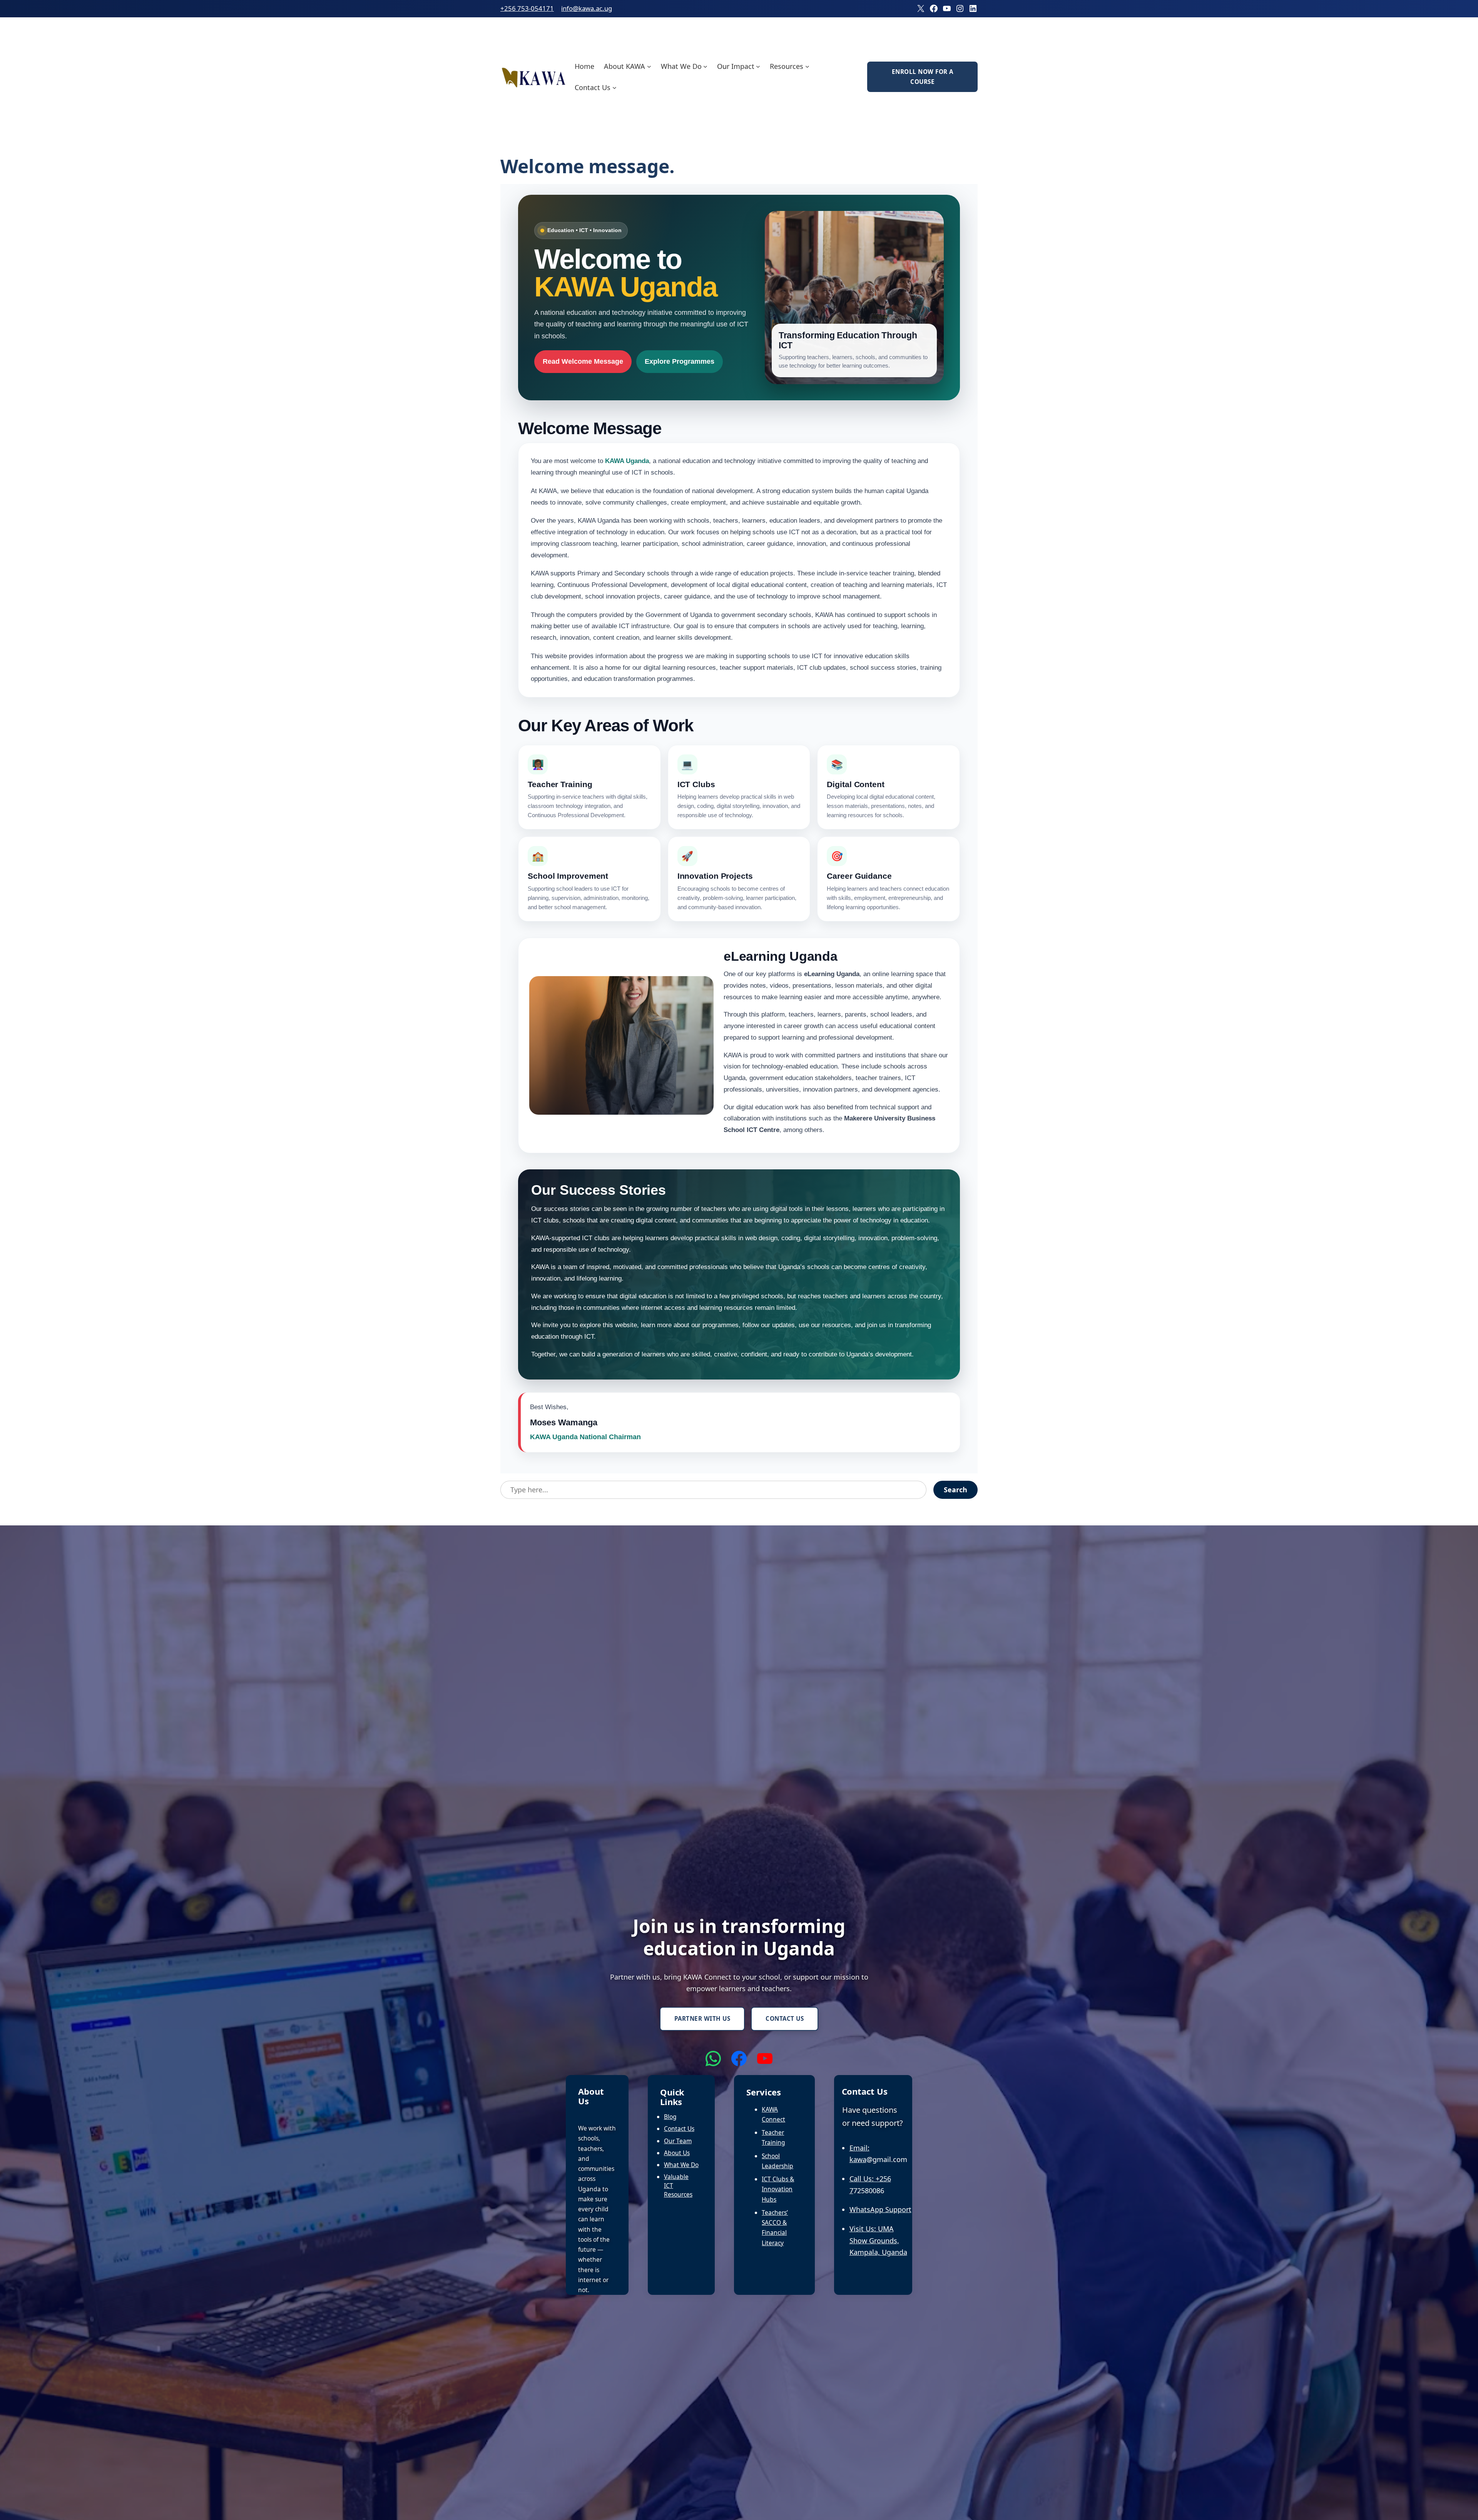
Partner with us (702, 2018)
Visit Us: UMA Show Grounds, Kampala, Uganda (878, 2240)
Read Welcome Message (583, 361)
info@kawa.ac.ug (587, 8)
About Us (677, 2153)
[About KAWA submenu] (649, 66)
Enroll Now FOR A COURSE (923, 77)
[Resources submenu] (807, 66)
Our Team (678, 2141)
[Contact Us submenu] (614, 88)
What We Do (681, 2165)
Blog (670, 2117)
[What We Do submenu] (705, 66)
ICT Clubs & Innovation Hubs (778, 2189)
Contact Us (785, 2018)
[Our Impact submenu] (758, 66)
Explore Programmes (680, 361)
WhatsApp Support (880, 2209)
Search (956, 1490)
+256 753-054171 (527, 8)
